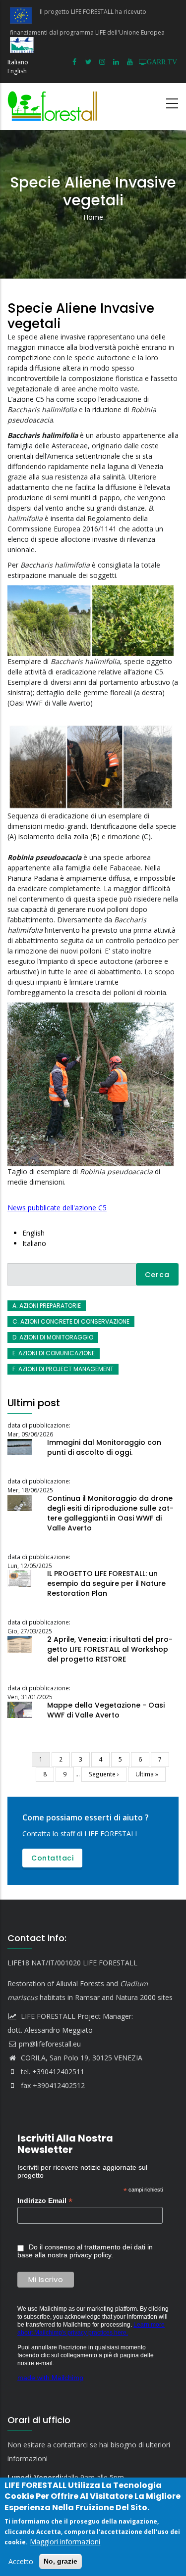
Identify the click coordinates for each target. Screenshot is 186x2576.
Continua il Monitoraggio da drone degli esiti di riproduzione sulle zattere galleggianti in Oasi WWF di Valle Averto (110, 1513)
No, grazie (61, 2561)
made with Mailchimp (50, 2378)
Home (93, 217)
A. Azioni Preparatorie (47, 1306)
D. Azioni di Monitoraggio (53, 1337)
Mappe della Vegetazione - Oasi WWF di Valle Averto (106, 1710)
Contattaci (52, 1858)
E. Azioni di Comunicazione (54, 1353)
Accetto (21, 2561)
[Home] (55, 107)
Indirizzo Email (45, 2201)
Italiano (18, 62)
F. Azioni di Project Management (63, 1369)
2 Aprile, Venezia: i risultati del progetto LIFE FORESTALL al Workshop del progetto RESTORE (110, 1649)
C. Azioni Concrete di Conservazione (71, 1321)
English (17, 71)
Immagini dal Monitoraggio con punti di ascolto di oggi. (104, 1447)
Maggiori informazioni (65, 2542)
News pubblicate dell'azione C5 (57, 1208)
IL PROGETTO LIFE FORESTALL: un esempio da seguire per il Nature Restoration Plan (106, 1583)
